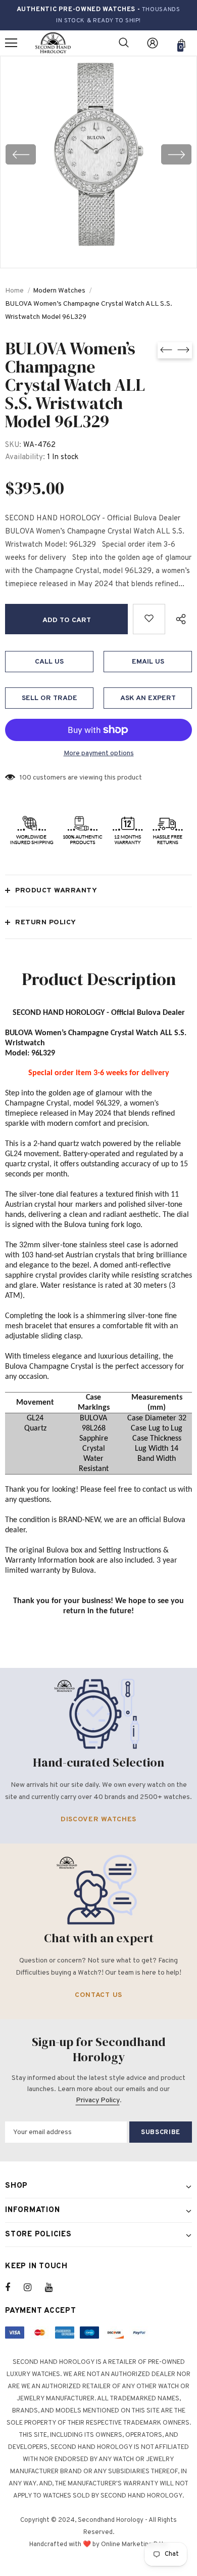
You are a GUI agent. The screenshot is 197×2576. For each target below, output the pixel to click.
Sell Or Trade (50, 698)
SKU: (13, 445)
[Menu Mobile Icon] (11, 43)
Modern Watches (59, 291)
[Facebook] (14, 2287)
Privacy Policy (98, 2100)
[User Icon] (153, 43)
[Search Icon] (124, 43)
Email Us (148, 662)
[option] (98, 154)
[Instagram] (33, 2287)
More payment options (99, 753)
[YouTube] (54, 2287)
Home (14, 291)
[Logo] (53, 43)
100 (26, 778)
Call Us (49, 662)
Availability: (25, 457)
